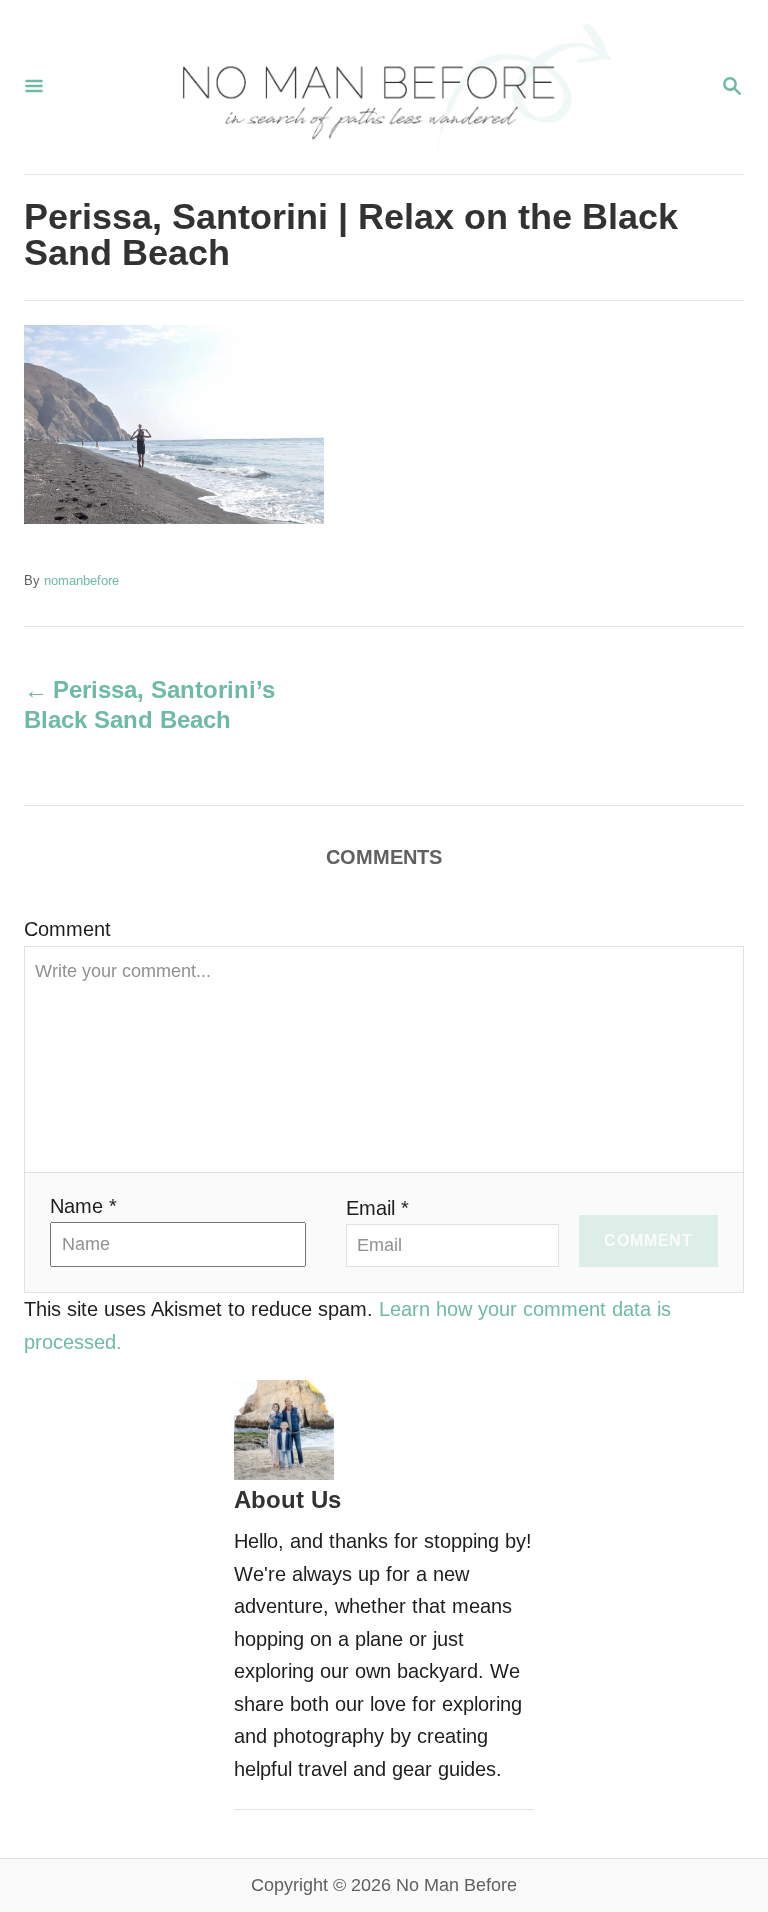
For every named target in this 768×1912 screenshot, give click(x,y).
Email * (377, 1208)
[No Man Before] (382, 87)
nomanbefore (81, 580)
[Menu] (34, 87)
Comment (67, 929)
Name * (83, 1206)
